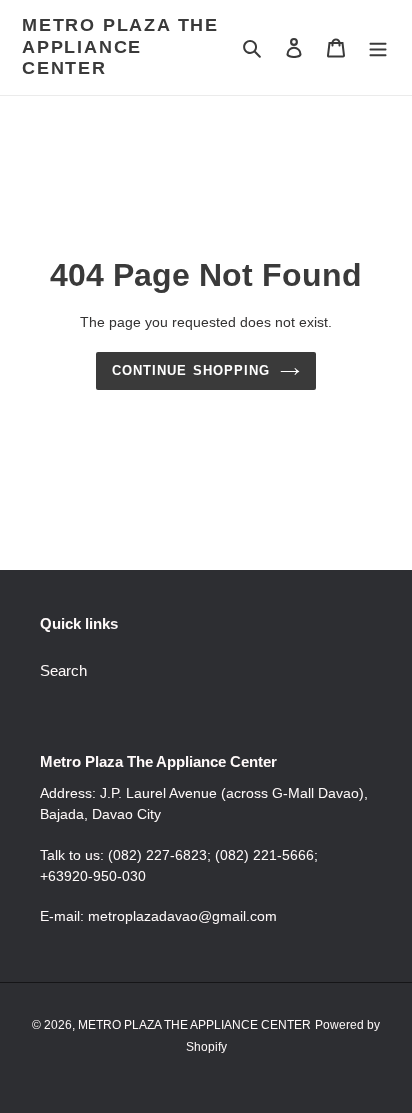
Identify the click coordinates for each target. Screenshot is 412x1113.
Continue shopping (191, 370)
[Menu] (378, 47)
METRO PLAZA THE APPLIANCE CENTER (120, 46)
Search (63, 670)
